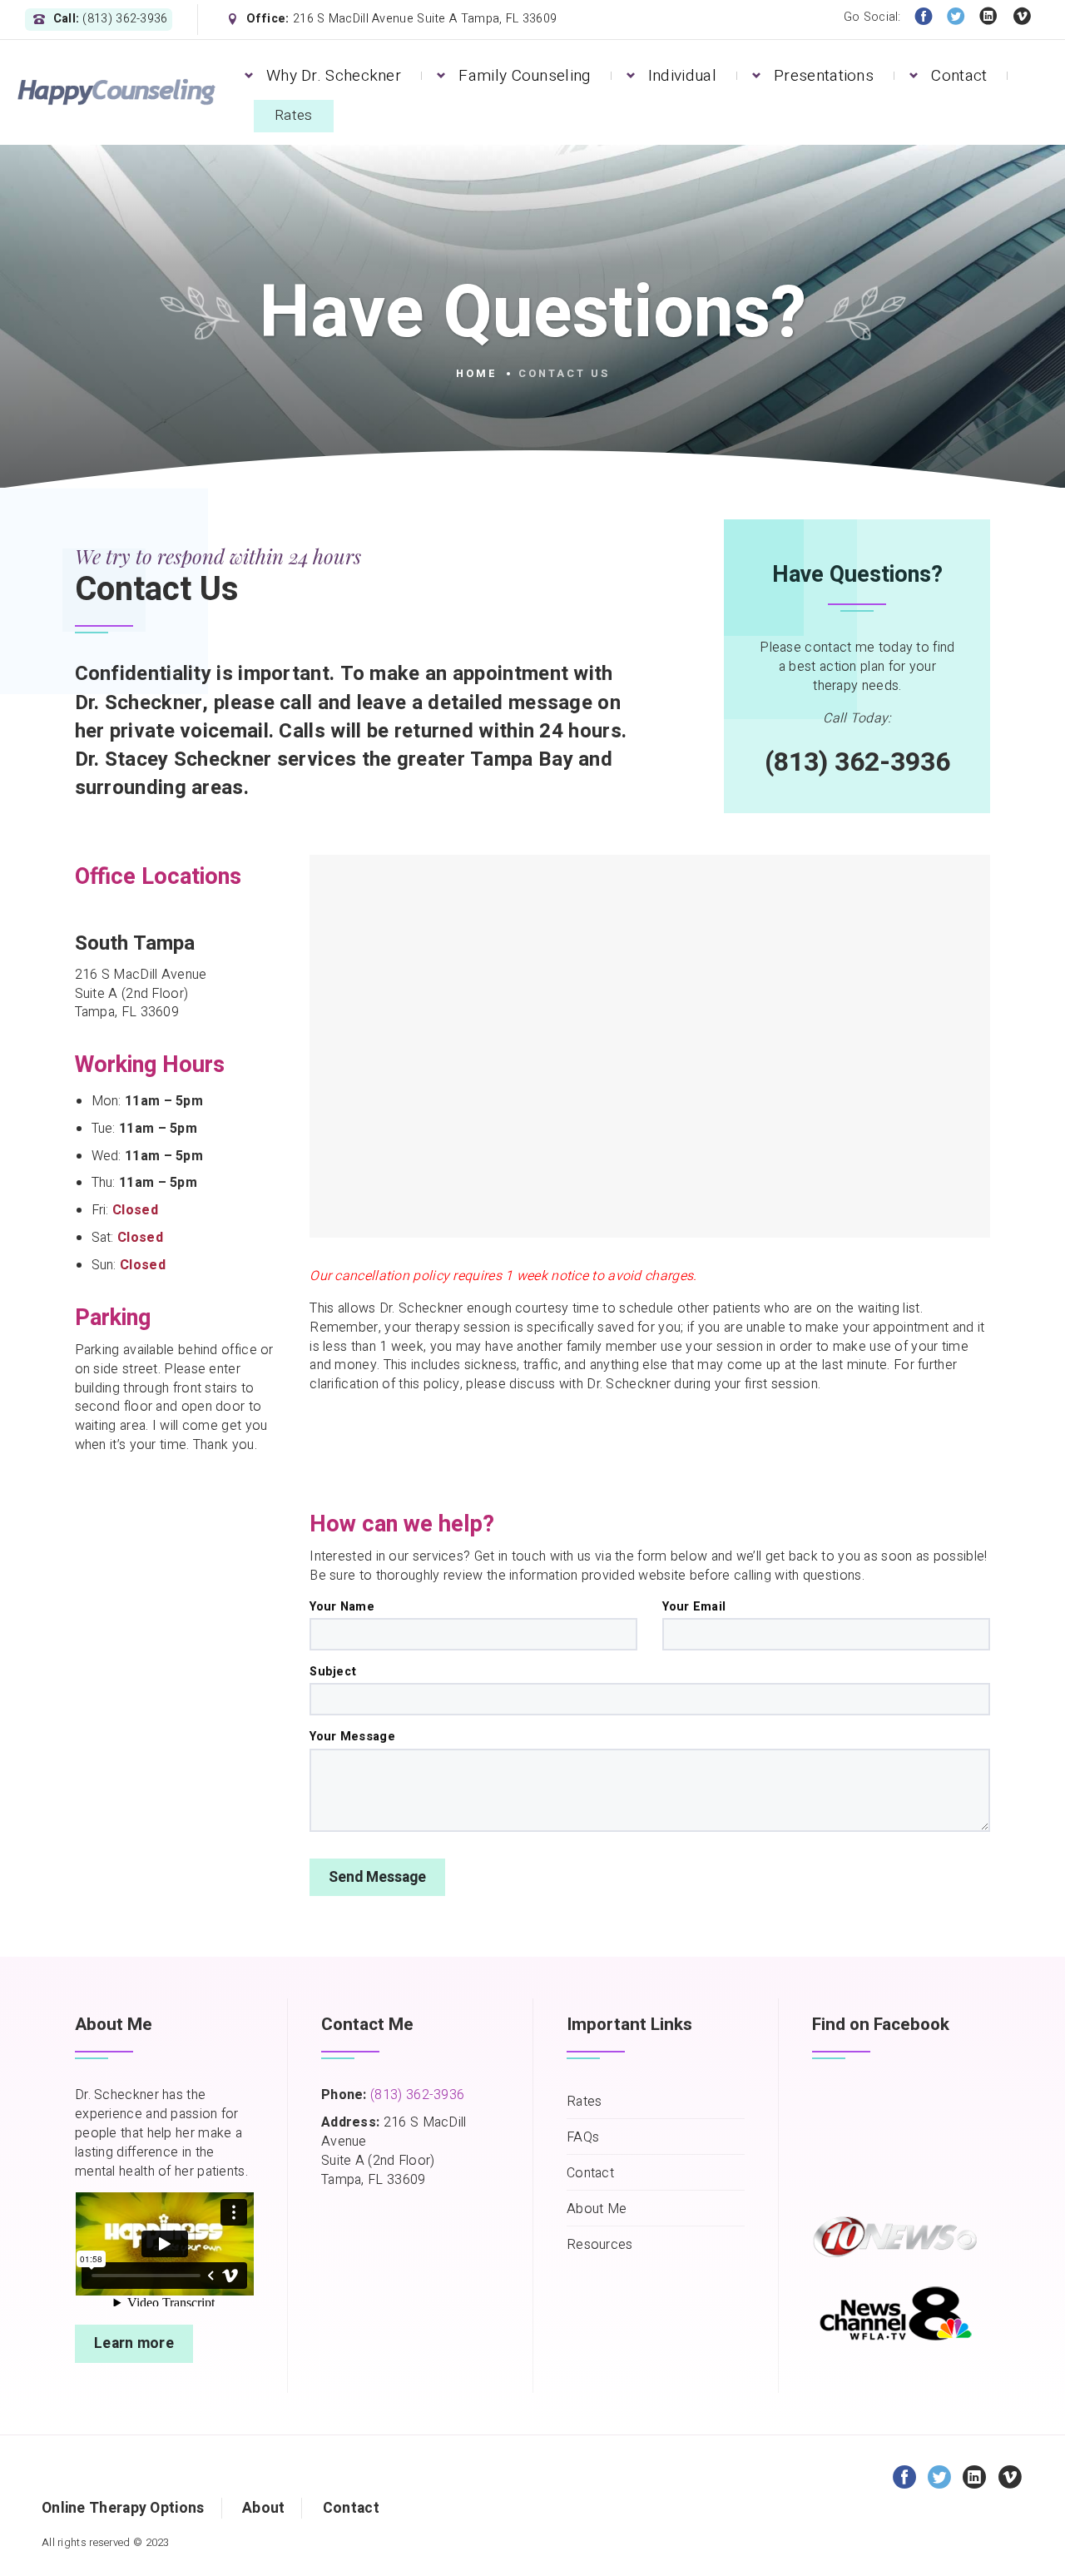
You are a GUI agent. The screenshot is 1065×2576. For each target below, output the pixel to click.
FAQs (583, 2138)
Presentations (824, 76)
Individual (682, 76)
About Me (597, 2209)
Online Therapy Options (123, 2508)
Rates (294, 115)
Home (477, 374)
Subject (333, 1672)
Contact (959, 76)
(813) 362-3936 (417, 2095)
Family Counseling (524, 76)
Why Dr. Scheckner (334, 76)
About (264, 2508)
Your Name (342, 1607)
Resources (600, 2245)
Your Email (694, 1607)
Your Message (352, 1737)
